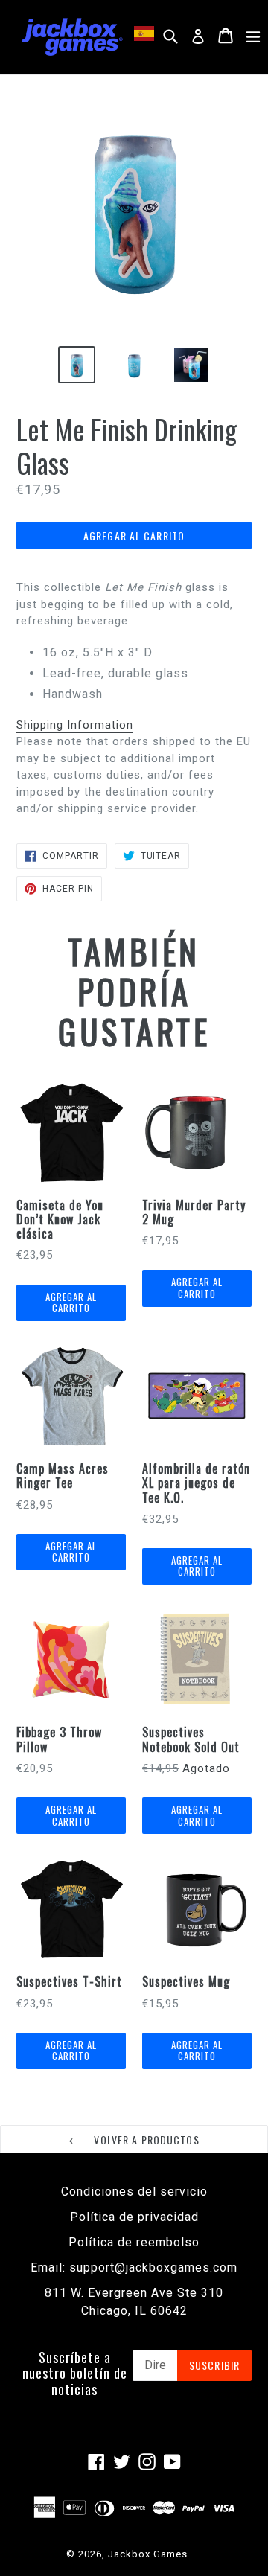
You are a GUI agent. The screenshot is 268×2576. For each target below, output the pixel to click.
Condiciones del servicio (134, 2192)
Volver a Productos (145, 2139)
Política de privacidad (134, 2217)
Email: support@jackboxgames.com (134, 2267)
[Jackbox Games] (72, 36)
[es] (146, 33)
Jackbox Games (148, 2554)
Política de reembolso (134, 2242)
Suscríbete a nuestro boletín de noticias (75, 2374)
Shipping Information (75, 725)
